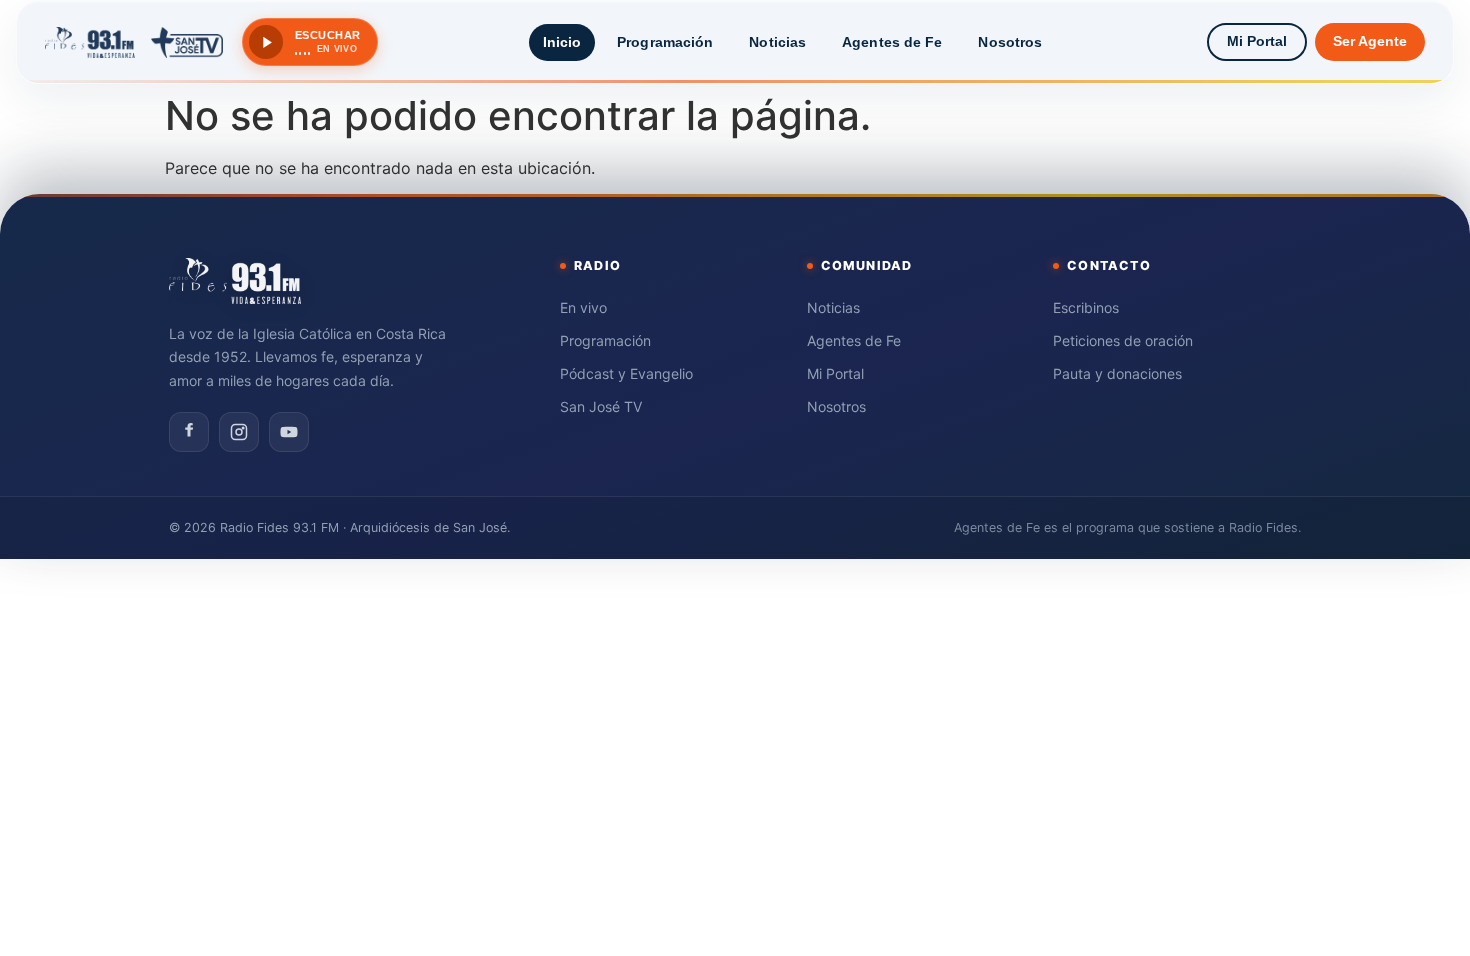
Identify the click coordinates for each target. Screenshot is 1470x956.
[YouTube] (289, 432)
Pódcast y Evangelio (626, 373)
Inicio (562, 42)
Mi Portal (1257, 41)
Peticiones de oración (1123, 340)
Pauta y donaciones (1117, 373)
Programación (665, 42)
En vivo (583, 307)
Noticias (777, 42)
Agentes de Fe (892, 42)
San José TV (601, 406)
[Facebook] (189, 432)
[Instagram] (239, 432)
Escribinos (1086, 307)
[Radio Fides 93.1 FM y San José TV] (134, 42)
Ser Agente (1370, 41)
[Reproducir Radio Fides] (266, 42)
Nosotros (1010, 42)
